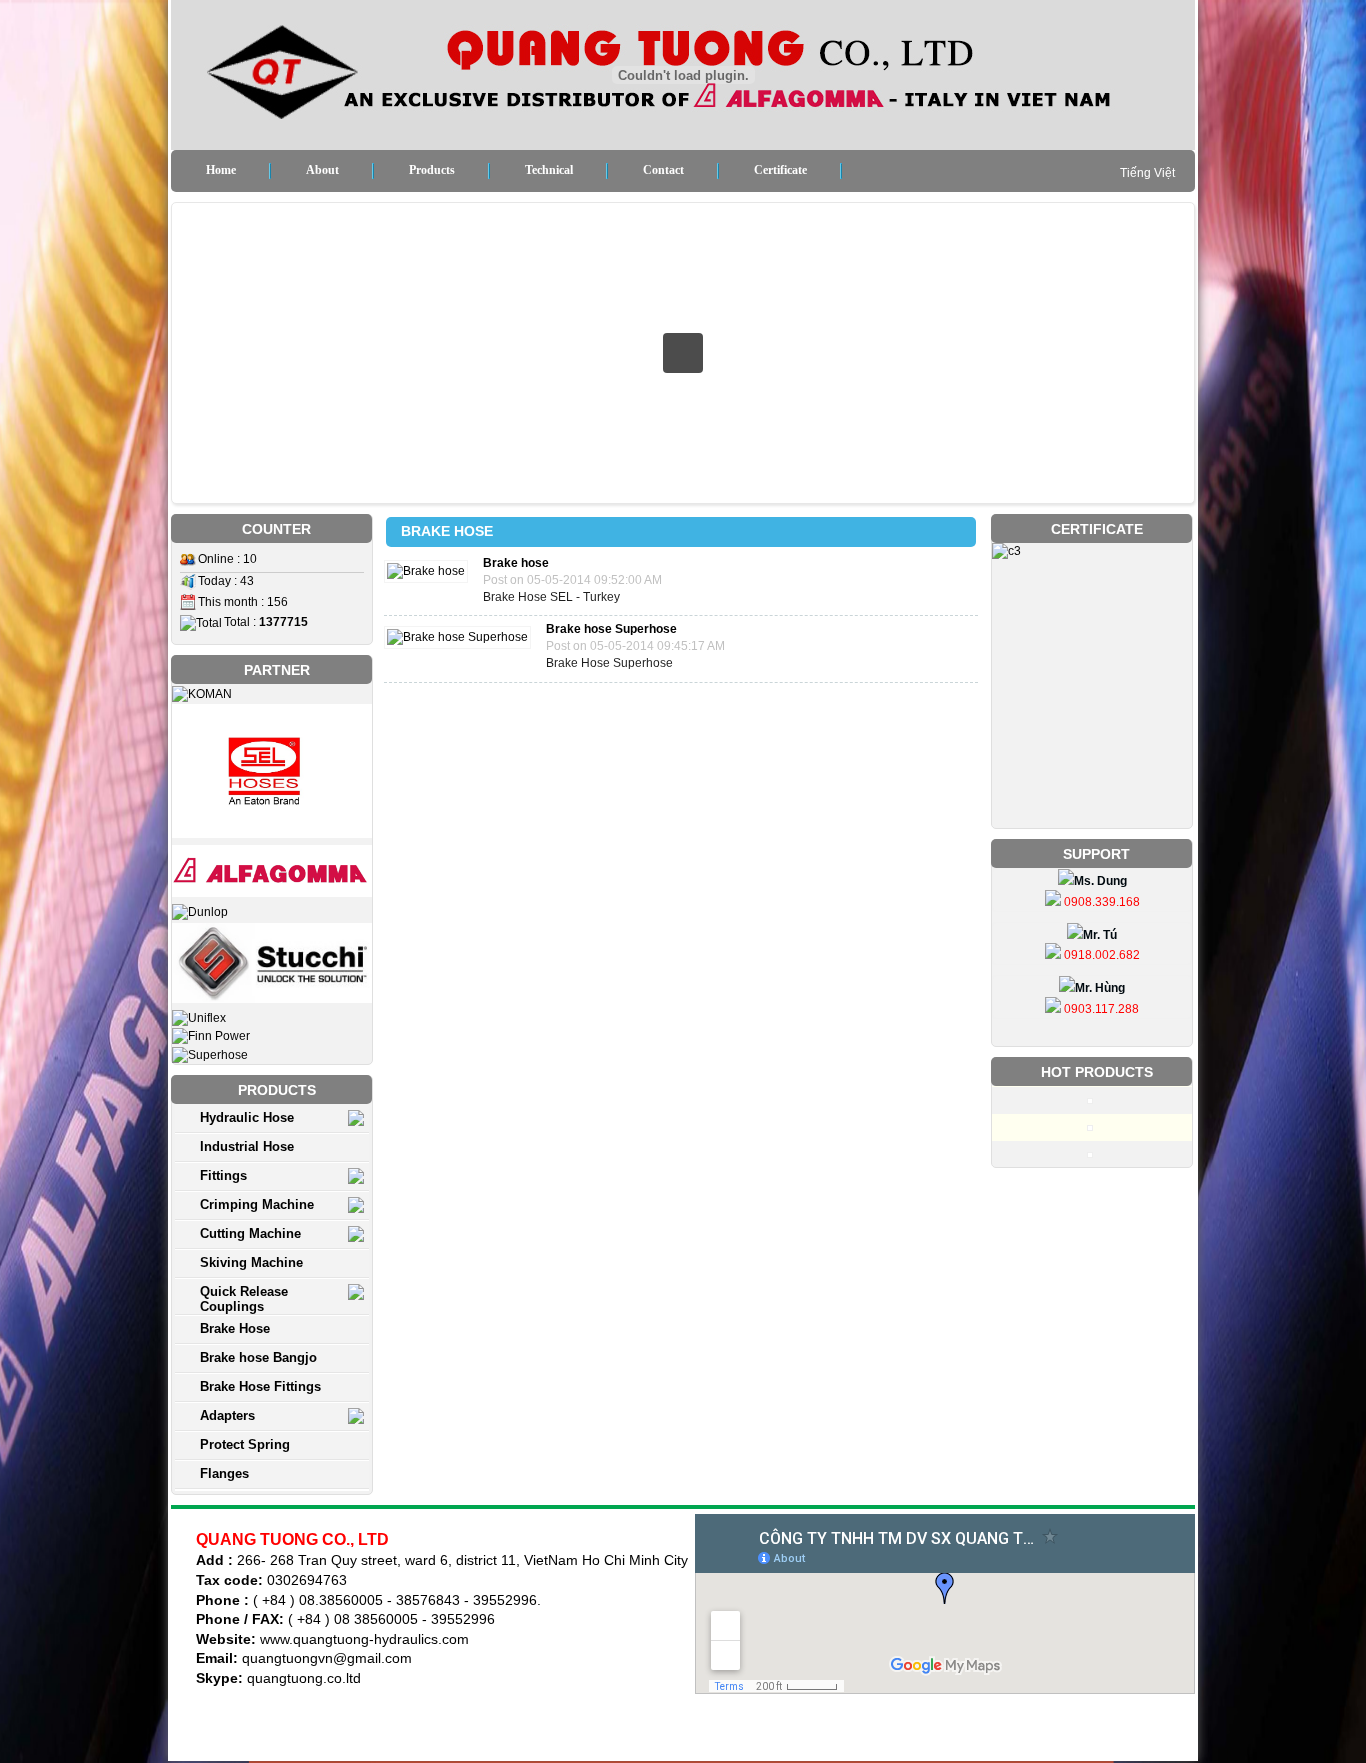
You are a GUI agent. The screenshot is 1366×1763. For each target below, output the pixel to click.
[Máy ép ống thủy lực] (1092, 1099)
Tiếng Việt (1147, 173)
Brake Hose (235, 1328)
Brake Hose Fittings (260, 1386)
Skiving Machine (251, 1262)
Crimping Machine (257, 1204)
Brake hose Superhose (611, 629)
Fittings (223, 1175)
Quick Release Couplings (244, 1299)
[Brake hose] (431, 571)
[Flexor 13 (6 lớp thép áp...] (1092, 1126)
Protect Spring (245, 1444)
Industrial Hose (247, 1146)
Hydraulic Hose (247, 1117)
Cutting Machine (250, 1233)
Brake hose (516, 563)
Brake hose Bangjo (258, 1357)
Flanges (224, 1473)
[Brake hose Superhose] (462, 637)
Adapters (227, 1415)
